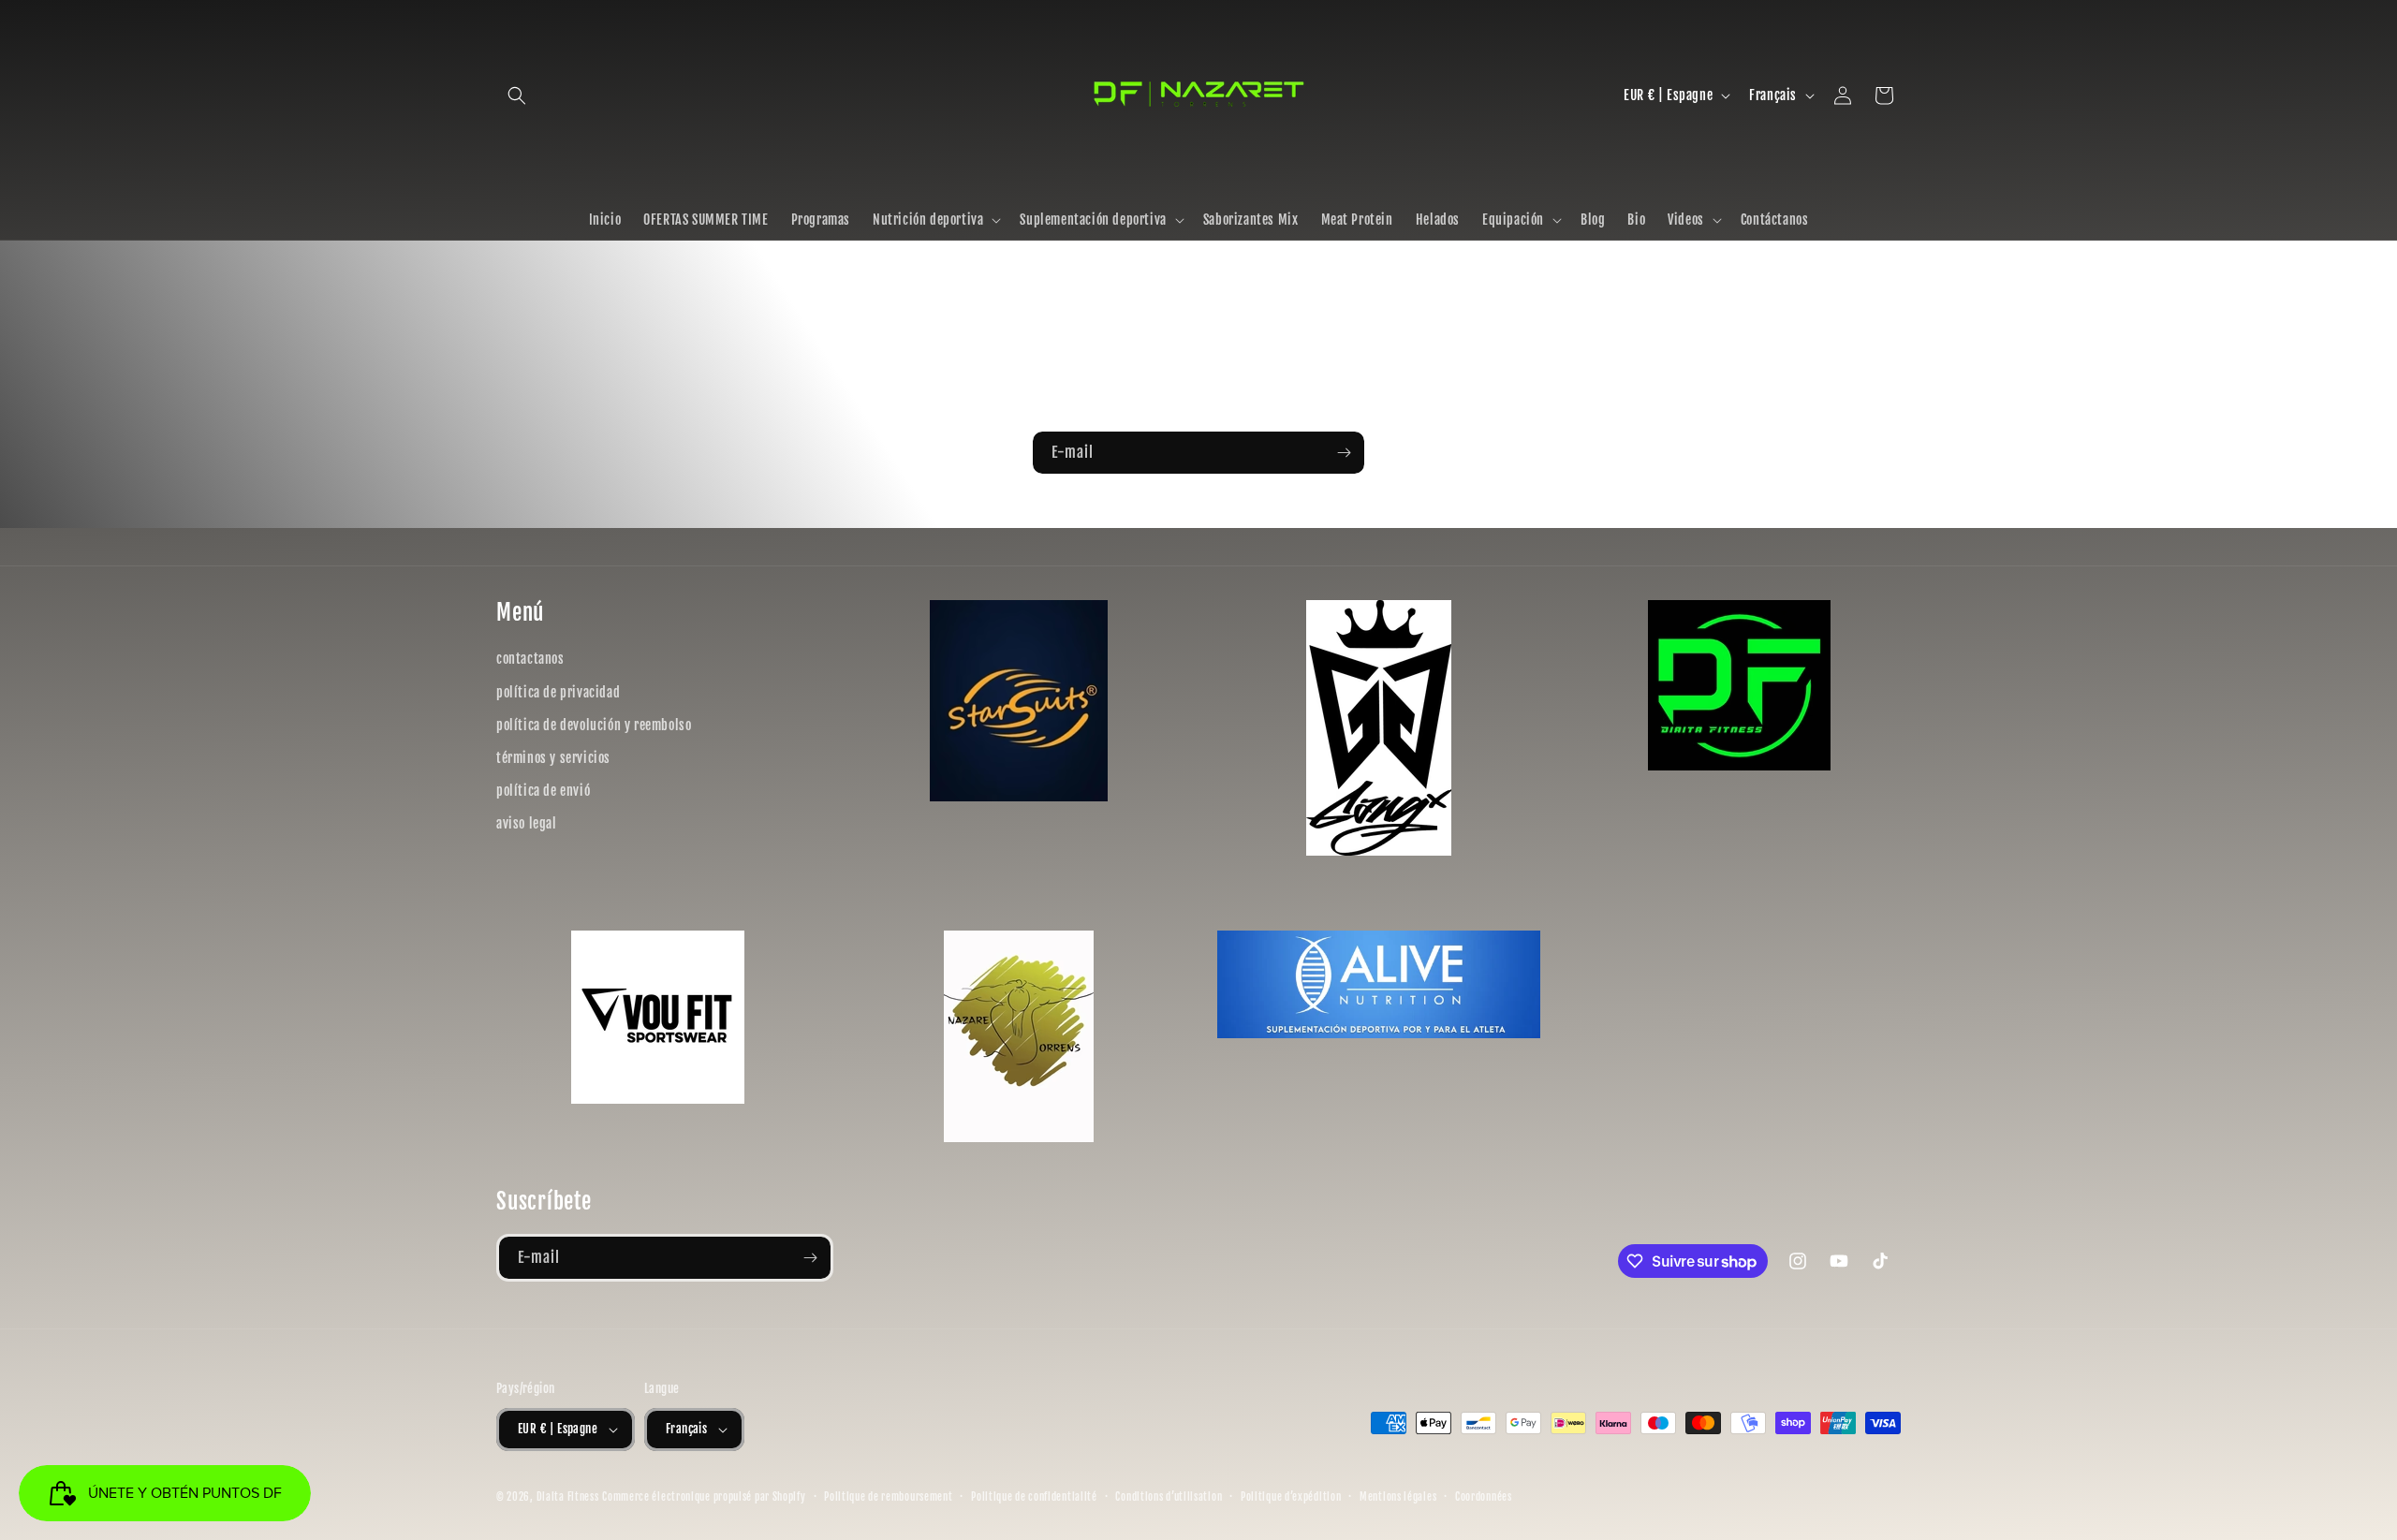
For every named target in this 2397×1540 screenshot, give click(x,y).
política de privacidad (558, 692)
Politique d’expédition (1291, 1497)
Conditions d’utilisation (1169, 1497)
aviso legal (527, 823)
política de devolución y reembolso (594, 725)
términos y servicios (553, 758)
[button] (517, 95)
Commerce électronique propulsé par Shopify (704, 1497)
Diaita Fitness (568, 1497)
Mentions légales (1398, 1497)
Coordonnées (1484, 1497)
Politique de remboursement (888, 1497)
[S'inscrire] (1344, 453)
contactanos (530, 659)
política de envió (543, 791)
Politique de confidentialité (1034, 1497)
